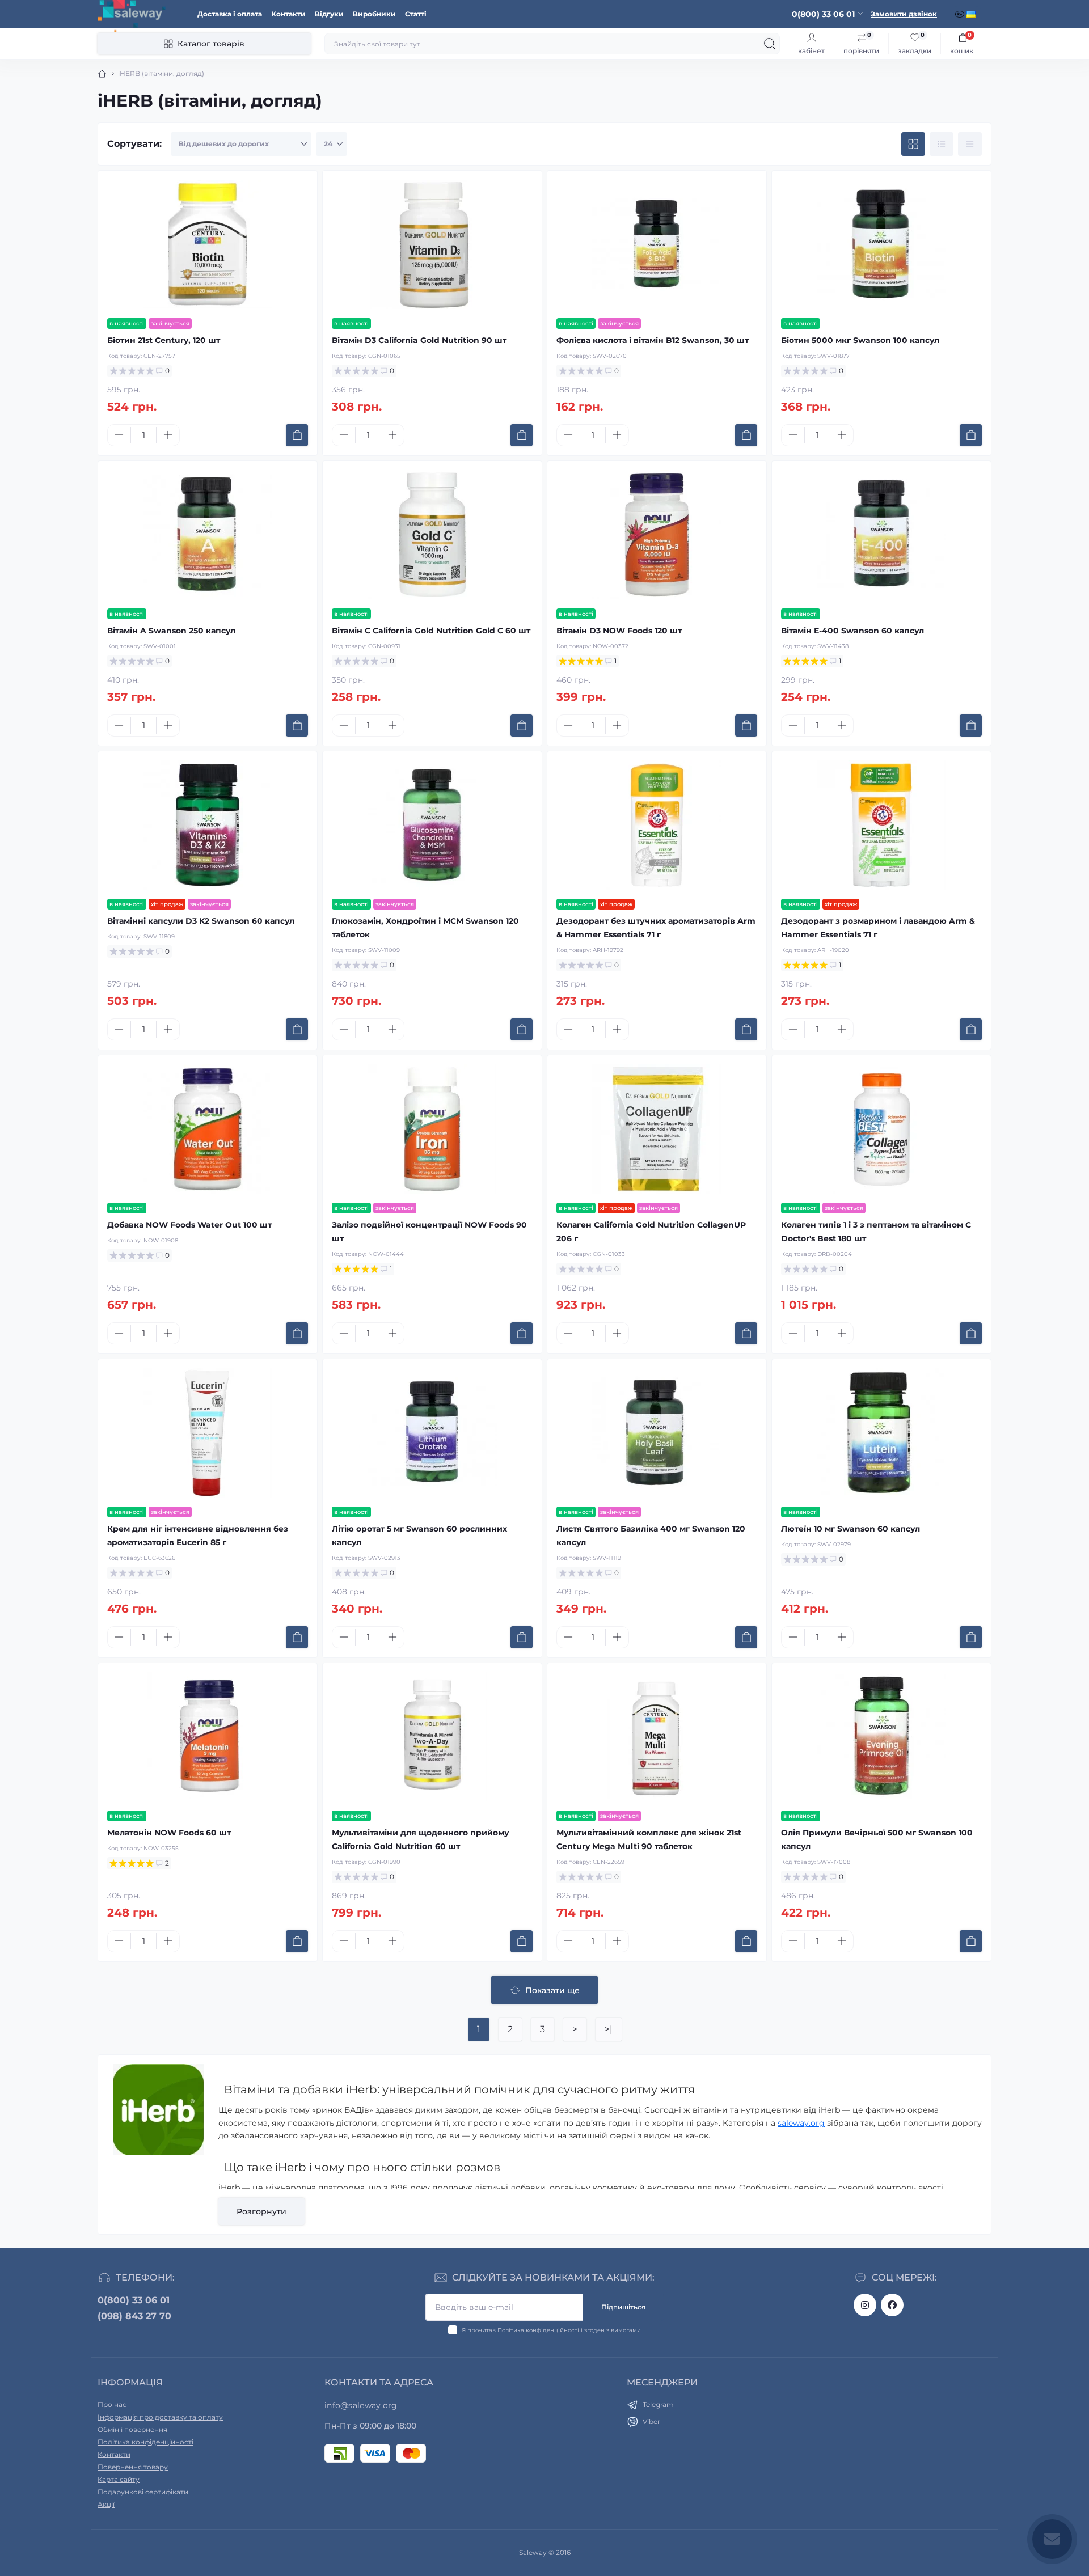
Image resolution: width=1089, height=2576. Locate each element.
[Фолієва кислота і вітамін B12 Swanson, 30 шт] (657, 244)
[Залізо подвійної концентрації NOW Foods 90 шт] (432, 1129)
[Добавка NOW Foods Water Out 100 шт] (208, 1129)
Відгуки (329, 14)
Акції (106, 2504)
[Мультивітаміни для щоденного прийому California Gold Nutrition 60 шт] (432, 1737)
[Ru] (961, 14)
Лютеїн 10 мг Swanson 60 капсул (850, 1529)
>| (609, 2029)
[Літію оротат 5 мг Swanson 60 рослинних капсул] (432, 1433)
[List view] (942, 144)
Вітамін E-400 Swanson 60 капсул (852, 631)
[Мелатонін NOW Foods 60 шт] (208, 1737)
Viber (651, 2421)
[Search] (770, 44)
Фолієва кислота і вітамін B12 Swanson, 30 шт (653, 340)
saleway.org (801, 2123)
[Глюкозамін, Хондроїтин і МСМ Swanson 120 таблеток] (432, 825)
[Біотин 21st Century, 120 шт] (208, 244)
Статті (416, 14)
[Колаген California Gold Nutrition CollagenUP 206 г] (657, 1129)
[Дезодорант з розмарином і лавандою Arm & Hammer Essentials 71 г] (881, 825)
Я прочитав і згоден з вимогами (551, 2330)
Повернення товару (133, 2467)
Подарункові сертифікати (143, 2492)
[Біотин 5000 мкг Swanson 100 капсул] (881, 244)
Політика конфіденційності (538, 2330)
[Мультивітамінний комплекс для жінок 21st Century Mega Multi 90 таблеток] (657, 1737)
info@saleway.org (361, 2405)
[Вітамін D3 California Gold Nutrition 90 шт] (432, 244)
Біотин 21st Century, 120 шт (164, 340)
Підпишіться (623, 2307)
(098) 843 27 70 (134, 2316)
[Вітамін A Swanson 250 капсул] (208, 535)
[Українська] (972, 14)
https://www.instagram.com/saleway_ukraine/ (865, 2305)
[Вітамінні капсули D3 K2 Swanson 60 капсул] (208, 825)
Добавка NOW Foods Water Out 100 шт (189, 1225)
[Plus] (168, 435)
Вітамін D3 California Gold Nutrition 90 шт (419, 340)
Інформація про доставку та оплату (160, 2417)
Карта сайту (119, 2479)
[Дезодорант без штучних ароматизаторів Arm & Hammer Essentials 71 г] (657, 825)
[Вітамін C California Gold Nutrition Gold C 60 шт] (432, 535)
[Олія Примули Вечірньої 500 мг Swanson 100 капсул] (881, 1737)
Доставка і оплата (230, 14)
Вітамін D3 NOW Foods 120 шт (619, 631)
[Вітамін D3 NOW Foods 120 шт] (657, 535)
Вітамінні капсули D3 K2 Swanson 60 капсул (201, 921)
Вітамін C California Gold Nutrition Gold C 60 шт (431, 631)
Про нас (112, 2404)
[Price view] (970, 144)
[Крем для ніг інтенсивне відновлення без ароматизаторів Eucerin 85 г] (208, 1433)
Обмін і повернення (132, 2429)
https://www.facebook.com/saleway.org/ (892, 2305)
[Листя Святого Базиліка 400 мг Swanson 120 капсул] (657, 1433)
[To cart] (297, 435)
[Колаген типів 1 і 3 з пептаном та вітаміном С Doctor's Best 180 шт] (881, 1129)
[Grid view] (913, 144)
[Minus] (119, 435)
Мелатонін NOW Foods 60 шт (169, 1833)
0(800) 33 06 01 (134, 2300)
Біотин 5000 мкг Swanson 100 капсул (860, 340)
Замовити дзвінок (904, 14)
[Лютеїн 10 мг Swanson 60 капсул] (881, 1433)
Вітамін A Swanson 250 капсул (171, 631)
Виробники (374, 14)
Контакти (288, 14)
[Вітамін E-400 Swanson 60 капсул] (881, 535)
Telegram (658, 2404)
